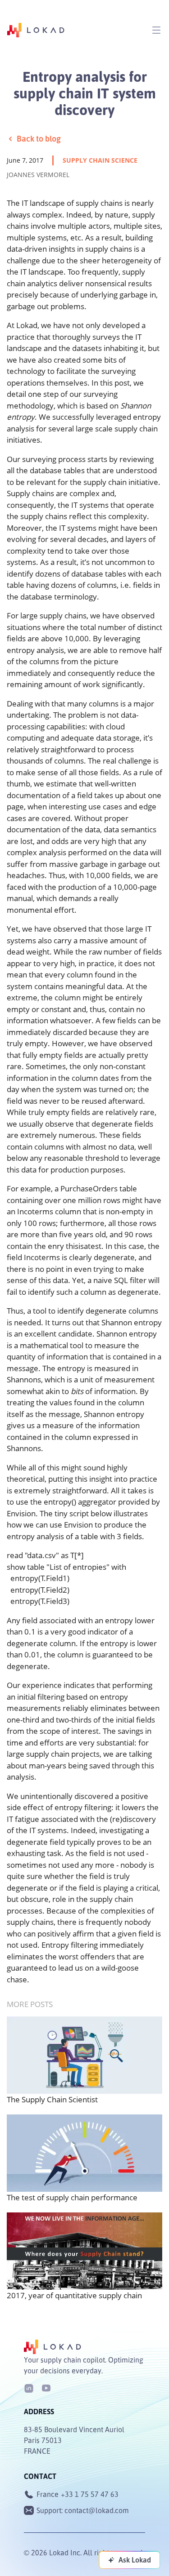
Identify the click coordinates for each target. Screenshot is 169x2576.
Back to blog (39, 138)
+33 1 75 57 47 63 (90, 2494)
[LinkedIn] (29, 2387)
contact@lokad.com (97, 2510)
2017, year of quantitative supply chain (74, 2295)
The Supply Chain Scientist (52, 2099)
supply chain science (100, 160)
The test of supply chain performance (72, 2197)
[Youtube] (46, 2387)
